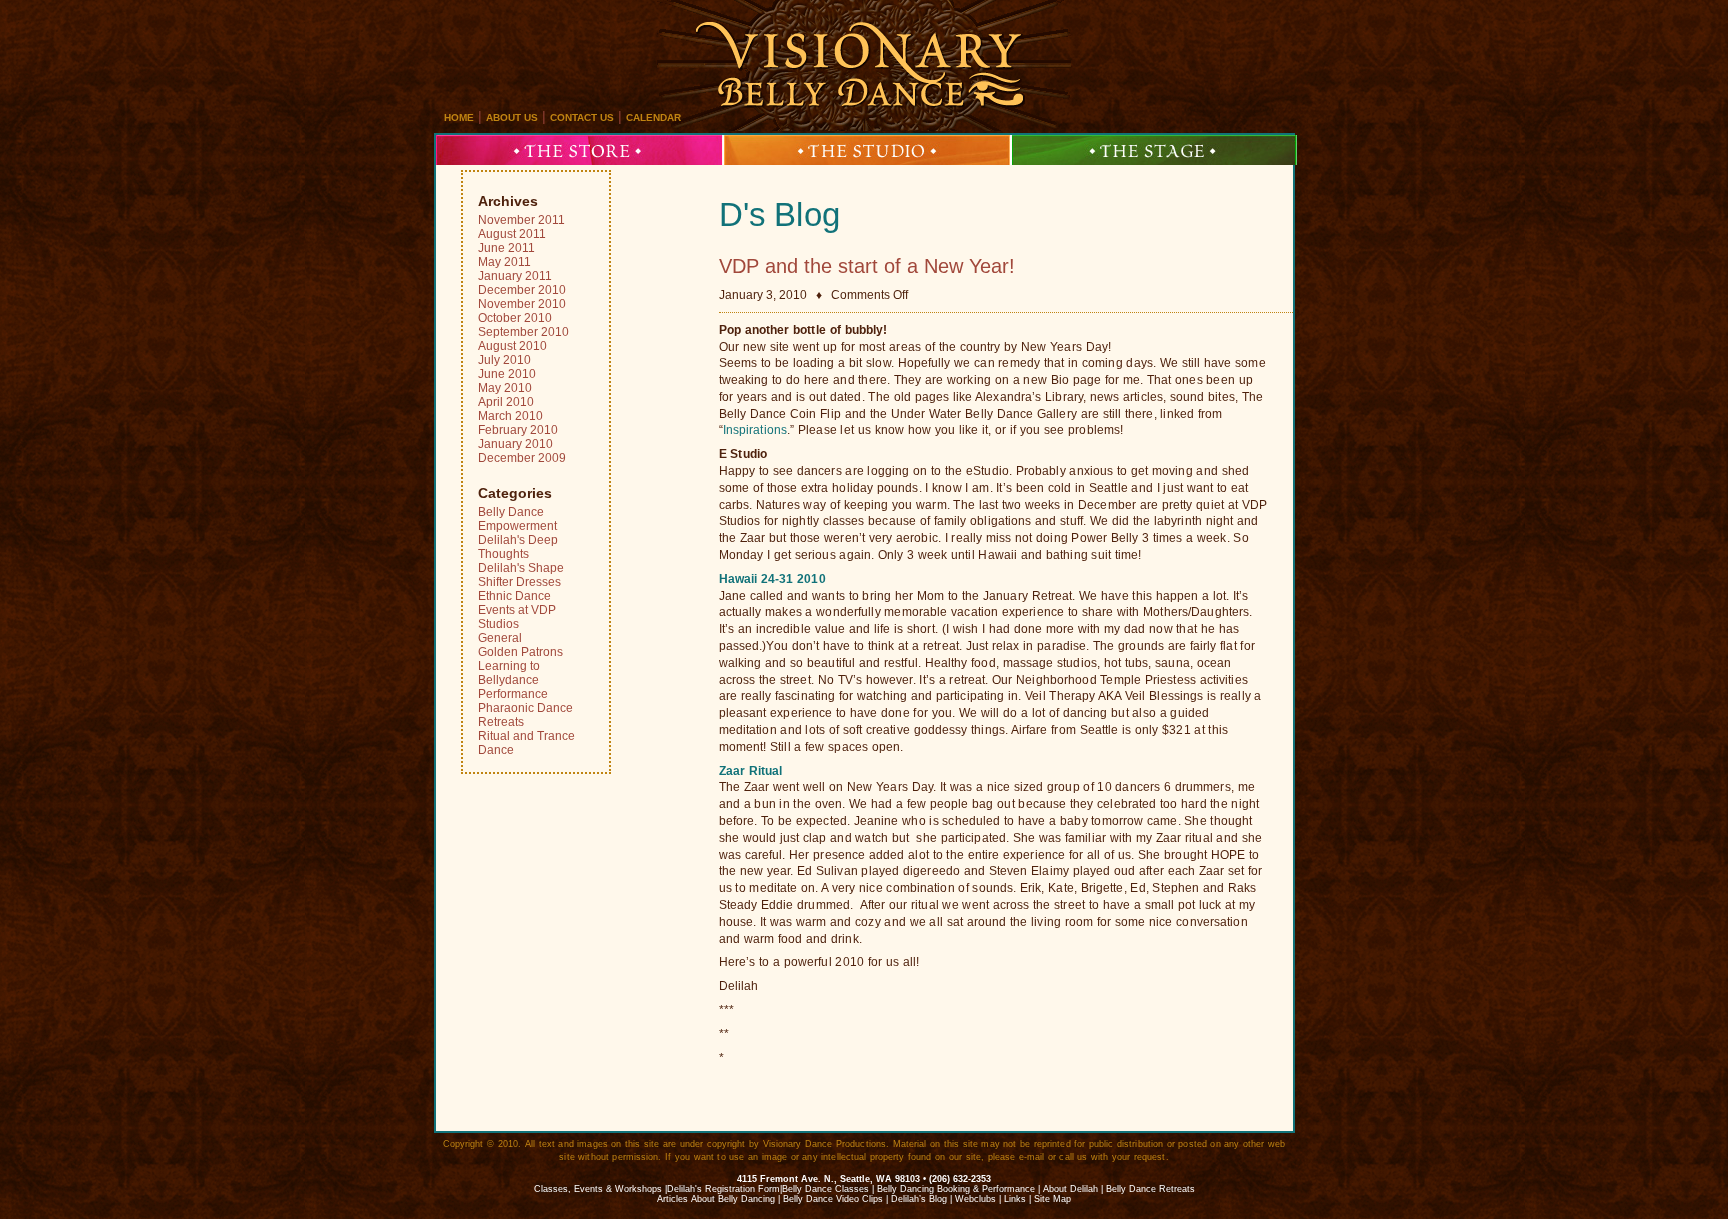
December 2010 (522, 290)
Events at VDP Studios (517, 617)
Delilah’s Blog (919, 1199)
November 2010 (522, 304)
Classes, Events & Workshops (598, 1189)
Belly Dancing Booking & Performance (956, 1189)
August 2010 (512, 346)
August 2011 (512, 234)
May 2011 (504, 262)
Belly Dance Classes (825, 1189)
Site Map (1052, 1199)
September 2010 (523, 332)
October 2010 (515, 318)
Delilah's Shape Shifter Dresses (521, 575)
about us (512, 117)
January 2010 (515, 444)
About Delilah (1070, 1189)
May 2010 (505, 388)
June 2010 (507, 374)
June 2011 (506, 248)
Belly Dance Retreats (1150, 1189)
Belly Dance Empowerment (517, 519)
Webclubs (975, 1199)
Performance (513, 694)
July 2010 (504, 360)
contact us (582, 117)
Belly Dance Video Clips (833, 1199)
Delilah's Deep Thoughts (518, 547)
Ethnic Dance (514, 596)
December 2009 (522, 458)
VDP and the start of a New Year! (867, 266)
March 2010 (510, 416)
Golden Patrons (520, 652)
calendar (653, 117)
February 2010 (518, 430)
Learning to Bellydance (509, 673)
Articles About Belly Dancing (716, 1199)
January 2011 (515, 276)
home (459, 117)
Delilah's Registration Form (723, 1189)
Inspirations (755, 430)
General (500, 638)
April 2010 (506, 402)
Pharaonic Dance (525, 708)
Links (1015, 1199)
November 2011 (521, 220)
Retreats (501, 722)
